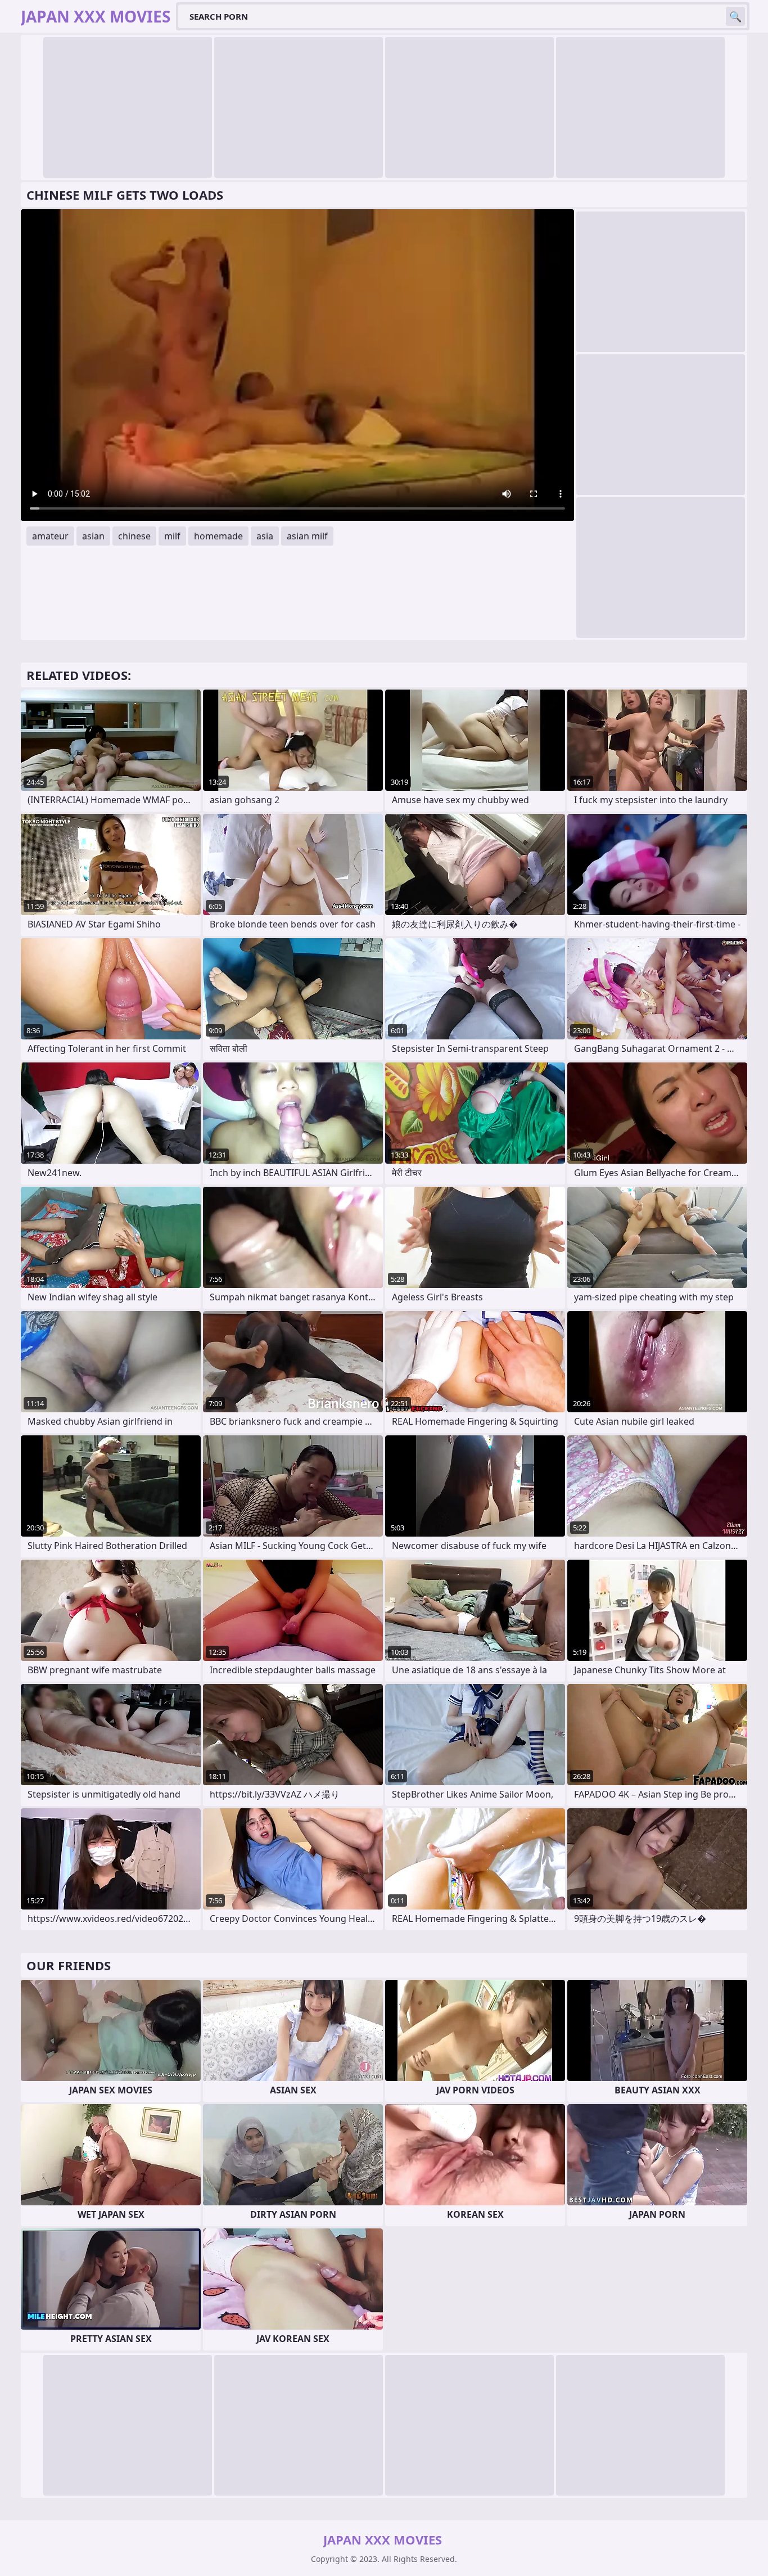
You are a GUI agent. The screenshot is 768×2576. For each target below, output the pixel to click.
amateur (50, 536)
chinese (134, 536)
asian (93, 536)
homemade (218, 536)
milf (172, 536)
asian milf (307, 536)
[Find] (735, 16)
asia (265, 536)
